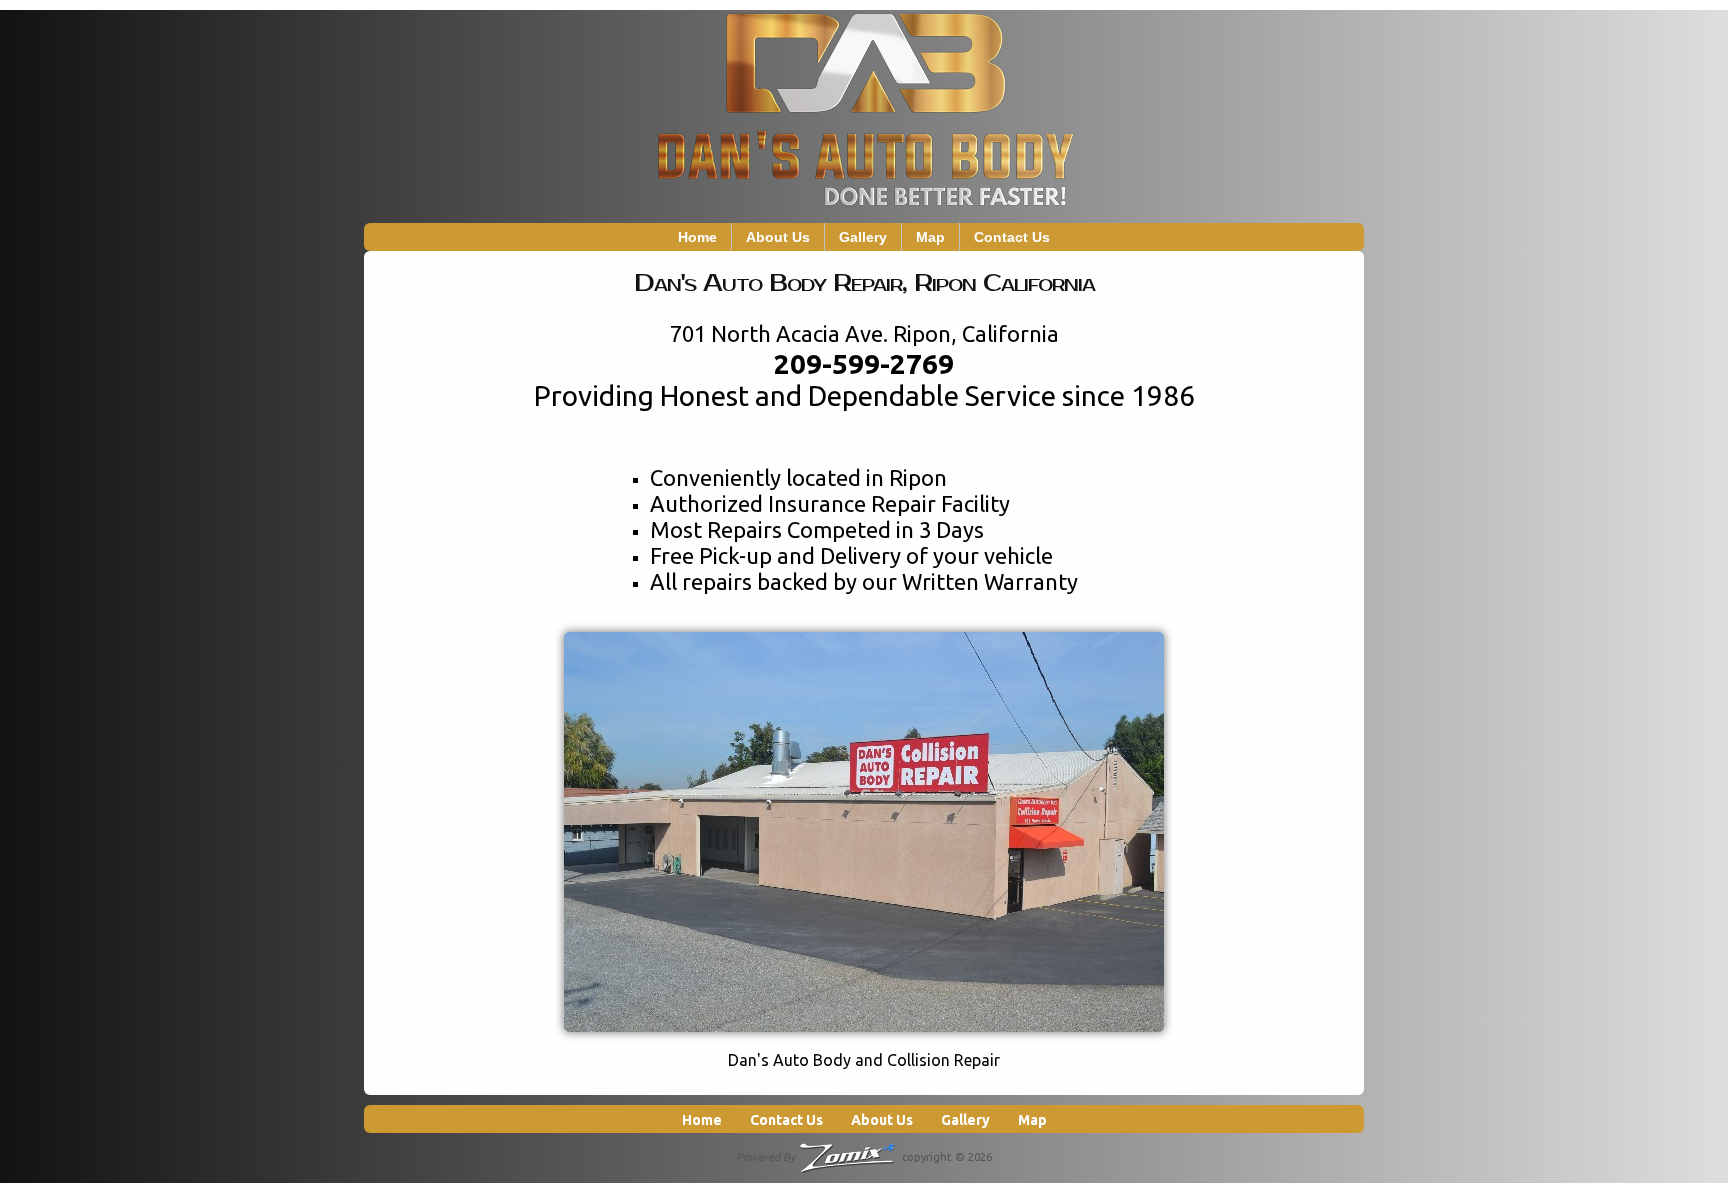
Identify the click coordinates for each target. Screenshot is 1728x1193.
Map (930, 237)
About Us (778, 237)
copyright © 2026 (864, 1157)
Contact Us (1012, 237)
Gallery (863, 237)
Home (697, 237)
